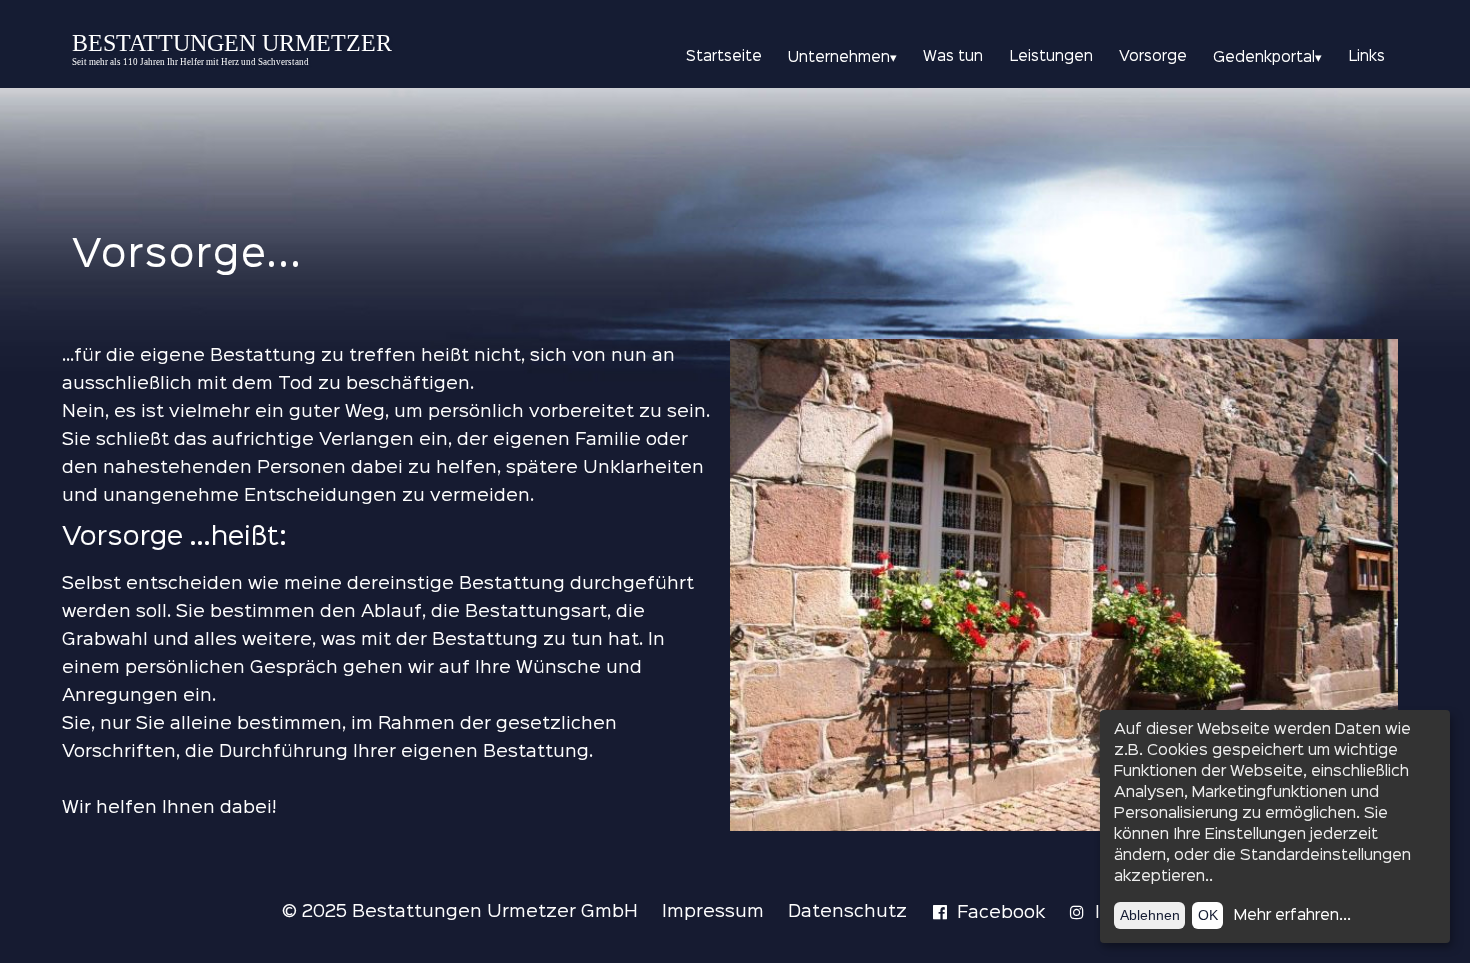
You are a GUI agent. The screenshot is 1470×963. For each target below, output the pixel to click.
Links (1367, 57)
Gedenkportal (1267, 58)
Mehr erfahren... (1292, 916)
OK (1208, 915)
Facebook (1001, 913)
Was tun (953, 57)
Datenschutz (847, 912)
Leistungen (1051, 57)
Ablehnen (1150, 915)
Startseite (724, 57)
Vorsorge (1153, 57)
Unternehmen (842, 58)
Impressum (713, 912)
